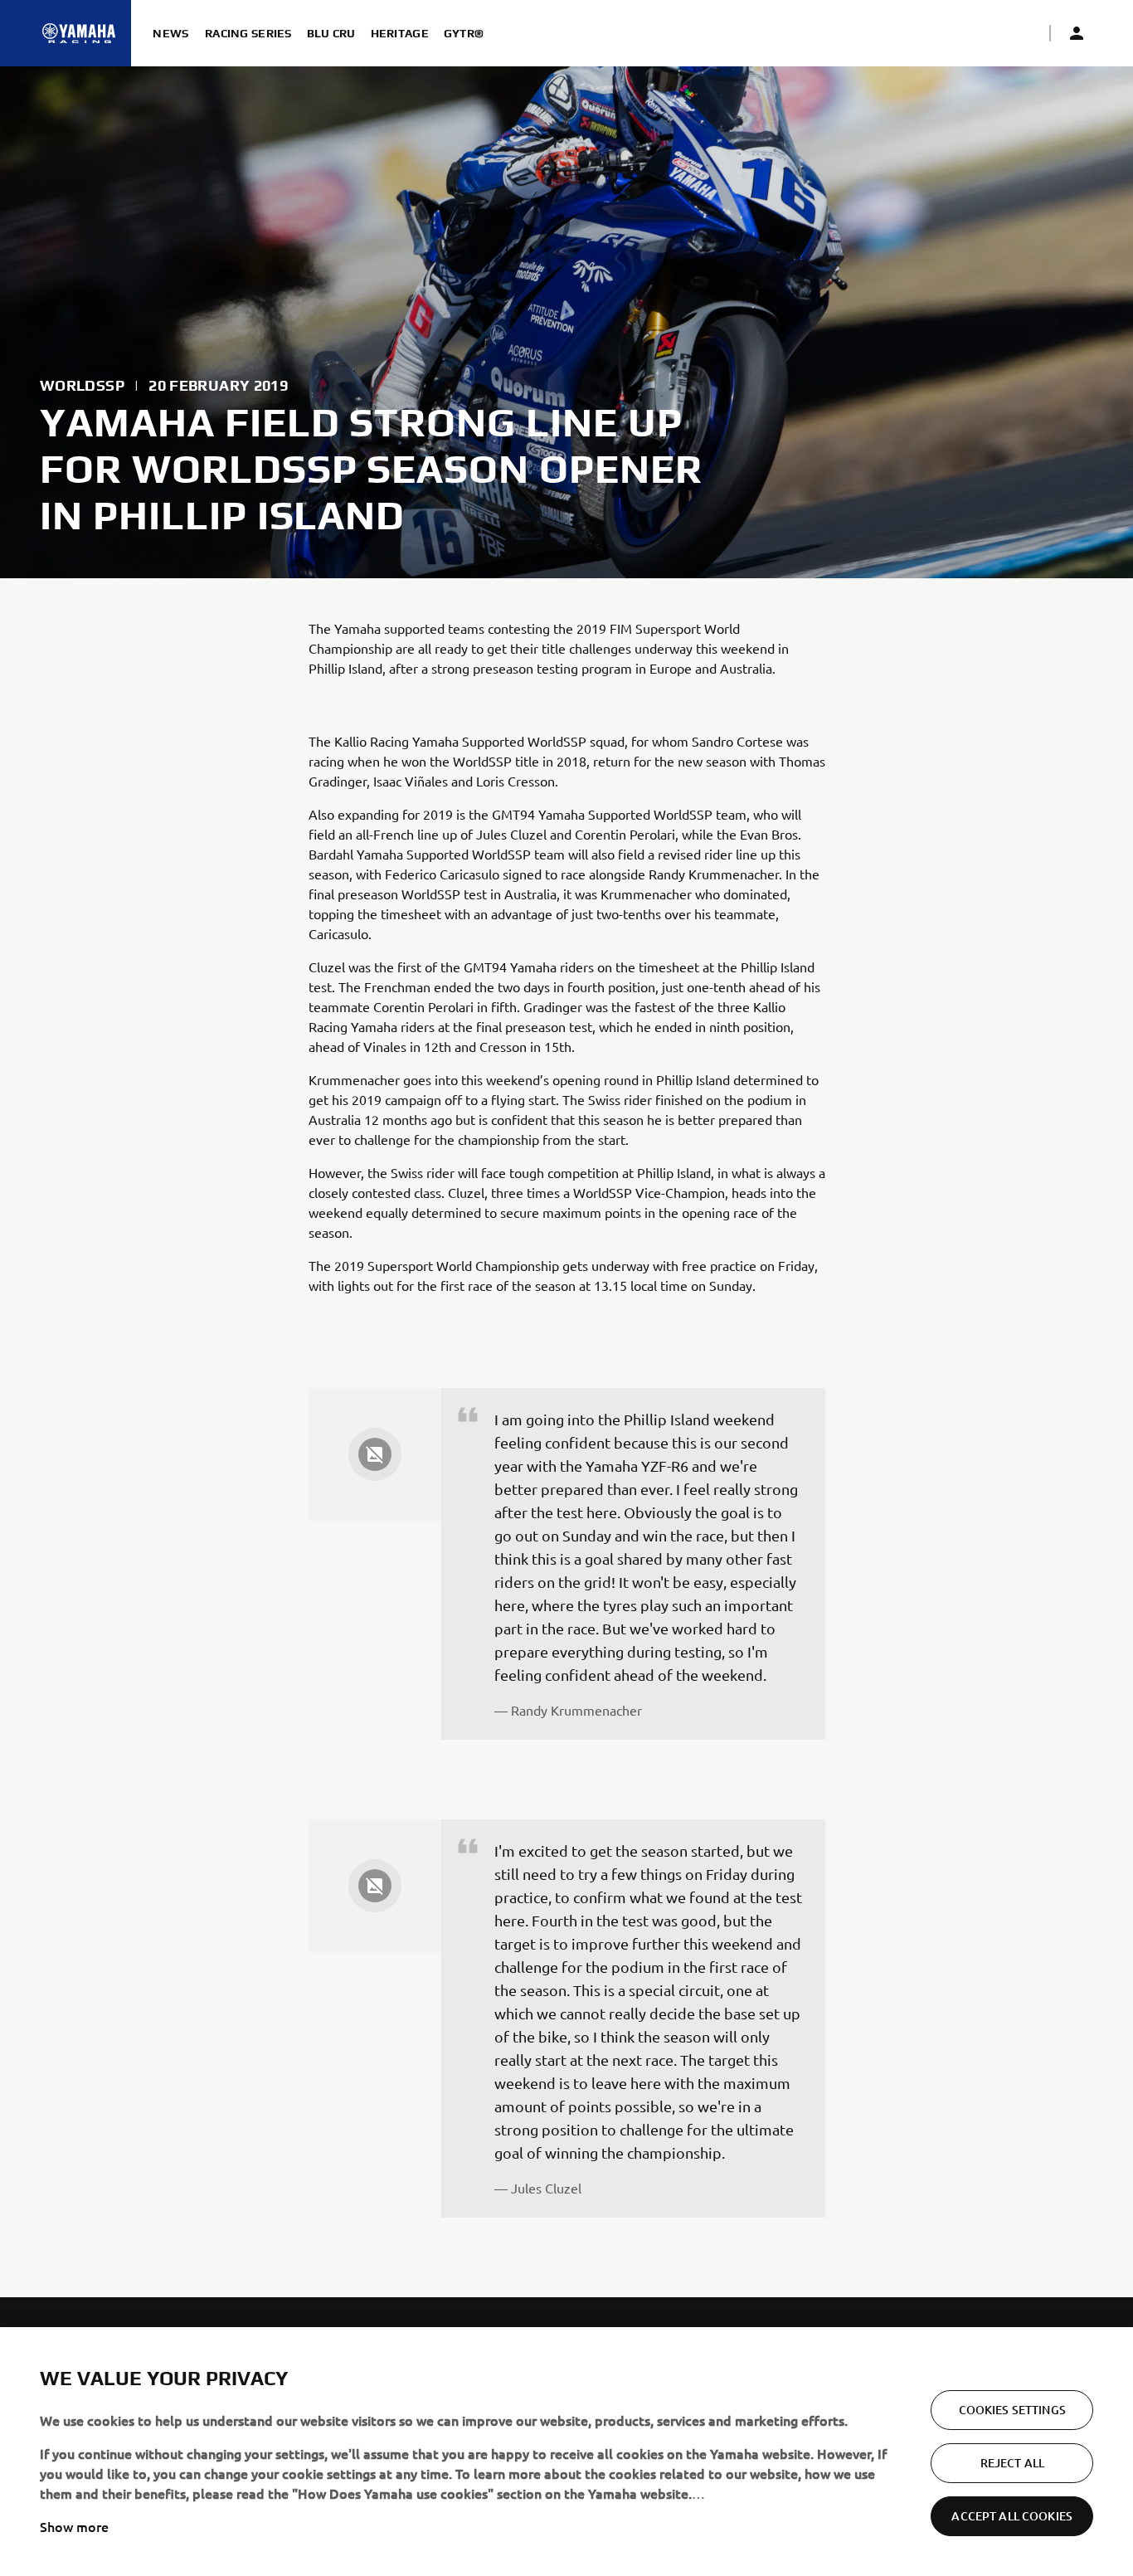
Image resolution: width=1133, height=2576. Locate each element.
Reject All (1012, 2463)
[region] (566, 2452)
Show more (74, 2526)
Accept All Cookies (1012, 2516)
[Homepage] (79, 33)
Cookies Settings (1012, 2410)
